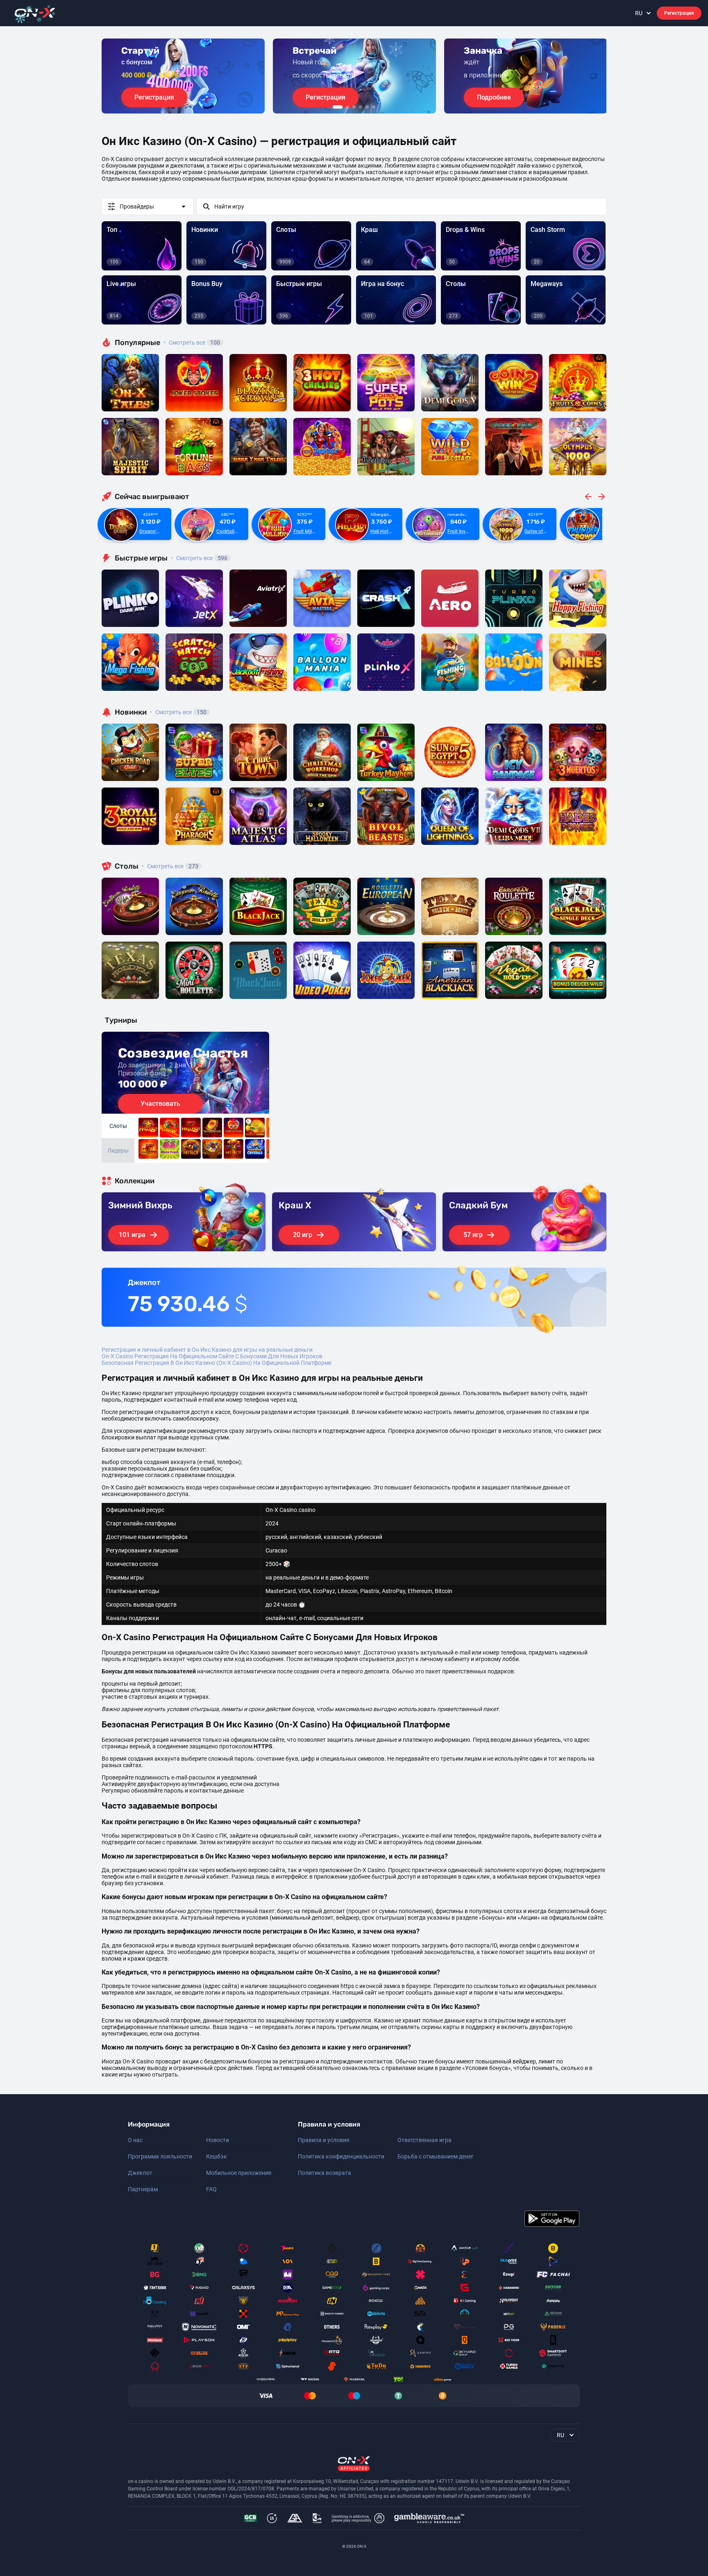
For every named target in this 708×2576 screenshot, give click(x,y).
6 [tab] (374, 107)
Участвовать (160, 1104)
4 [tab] (361, 107)
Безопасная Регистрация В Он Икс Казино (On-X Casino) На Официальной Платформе (217, 1363)
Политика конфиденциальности (341, 2156)
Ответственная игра (424, 2140)
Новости (218, 2140)
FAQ (211, 2189)
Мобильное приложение (239, 2173)
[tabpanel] (183, 76)
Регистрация (679, 13)
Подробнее (494, 97)
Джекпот (140, 2173)
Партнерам (143, 2189)
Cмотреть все (199, 558)
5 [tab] (367, 107)
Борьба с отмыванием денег (436, 2156)
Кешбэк (217, 2156)
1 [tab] (338, 107)
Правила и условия (324, 2140)
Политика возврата (324, 2173)
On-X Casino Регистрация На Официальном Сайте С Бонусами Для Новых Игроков (212, 1356)
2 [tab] (347, 107)
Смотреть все (192, 343)
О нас (135, 2140)
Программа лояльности (160, 2156)
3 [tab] (354, 107)
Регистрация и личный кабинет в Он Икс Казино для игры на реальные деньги (207, 1350)
